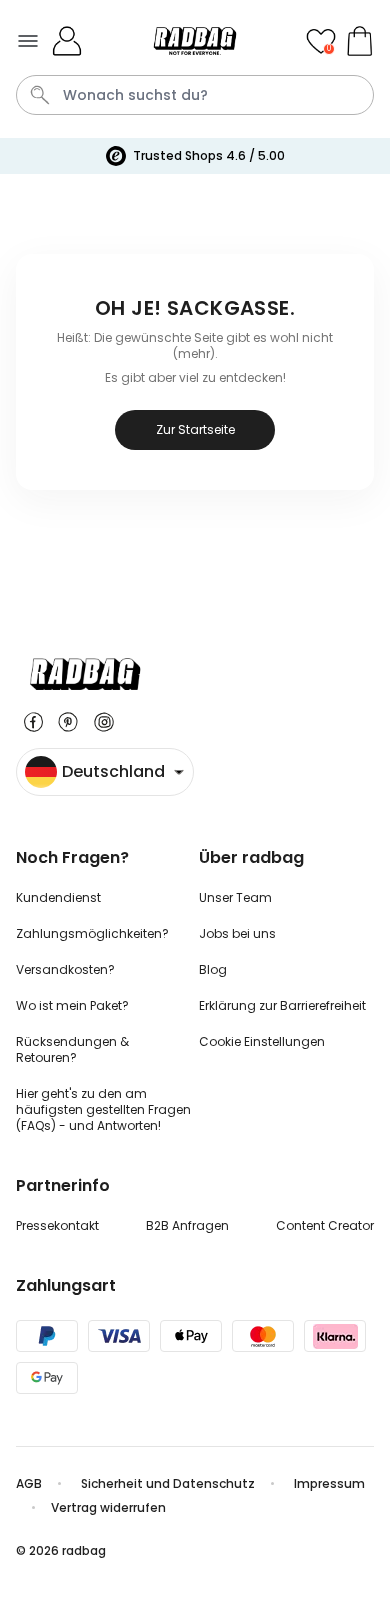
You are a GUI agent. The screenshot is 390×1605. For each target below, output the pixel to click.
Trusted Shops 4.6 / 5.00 (209, 155)
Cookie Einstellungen (262, 1041)
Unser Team (235, 897)
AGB (29, 1483)
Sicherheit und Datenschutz (168, 1483)
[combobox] (195, 95)
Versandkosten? (65, 969)
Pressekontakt (57, 1225)
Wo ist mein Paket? (72, 1005)
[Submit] (40, 95)
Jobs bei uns (237, 933)
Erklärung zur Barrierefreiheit (282, 1005)
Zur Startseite (195, 429)
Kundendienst (58, 897)
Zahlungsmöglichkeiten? (92, 933)
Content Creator (325, 1225)
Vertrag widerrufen (108, 1507)
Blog (213, 969)
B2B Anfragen (187, 1225)
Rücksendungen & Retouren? (72, 1049)
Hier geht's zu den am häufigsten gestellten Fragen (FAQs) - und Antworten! (103, 1109)
